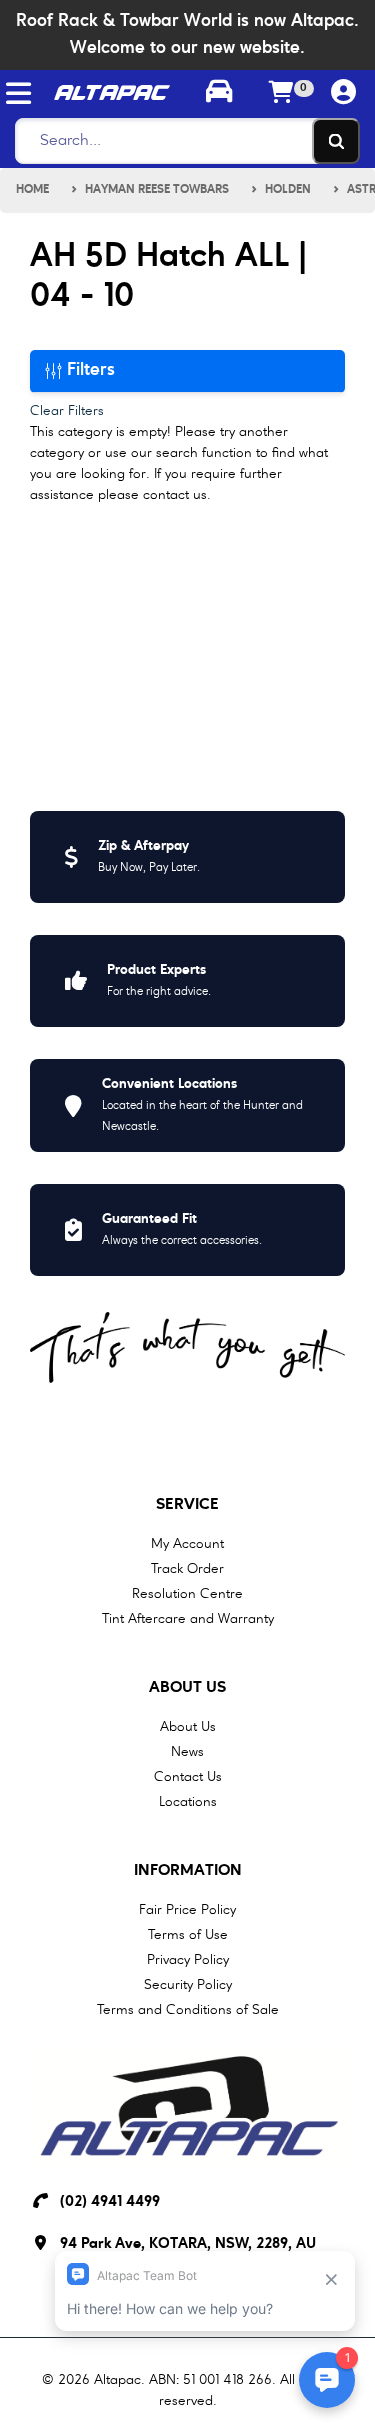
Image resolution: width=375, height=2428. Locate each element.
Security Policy (188, 1985)
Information (188, 1871)
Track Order (187, 1569)
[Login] (344, 93)
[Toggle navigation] (18, 93)
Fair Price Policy (187, 1910)
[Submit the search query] (336, 141)
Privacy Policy (188, 1960)
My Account (187, 1544)
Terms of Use (188, 1935)
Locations (188, 1802)
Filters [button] (88, 370)
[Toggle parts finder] (219, 94)
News (187, 1752)
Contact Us (188, 1777)
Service (187, 1505)
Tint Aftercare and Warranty (188, 1619)
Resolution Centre (187, 1594)
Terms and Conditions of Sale (188, 2010)
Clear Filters (67, 411)
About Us (187, 1688)
